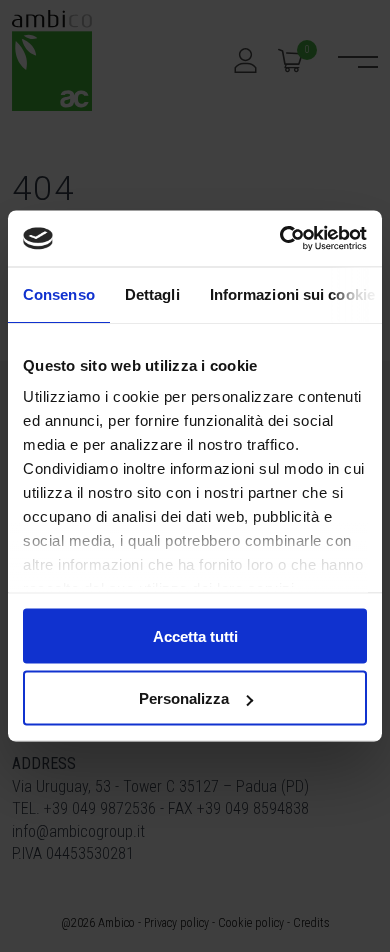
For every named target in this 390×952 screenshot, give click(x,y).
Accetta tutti (195, 635)
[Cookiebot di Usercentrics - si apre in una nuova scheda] (280, 239)
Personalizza (184, 698)
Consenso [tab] (59, 293)
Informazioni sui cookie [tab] (292, 293)
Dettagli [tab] (152, 293)
